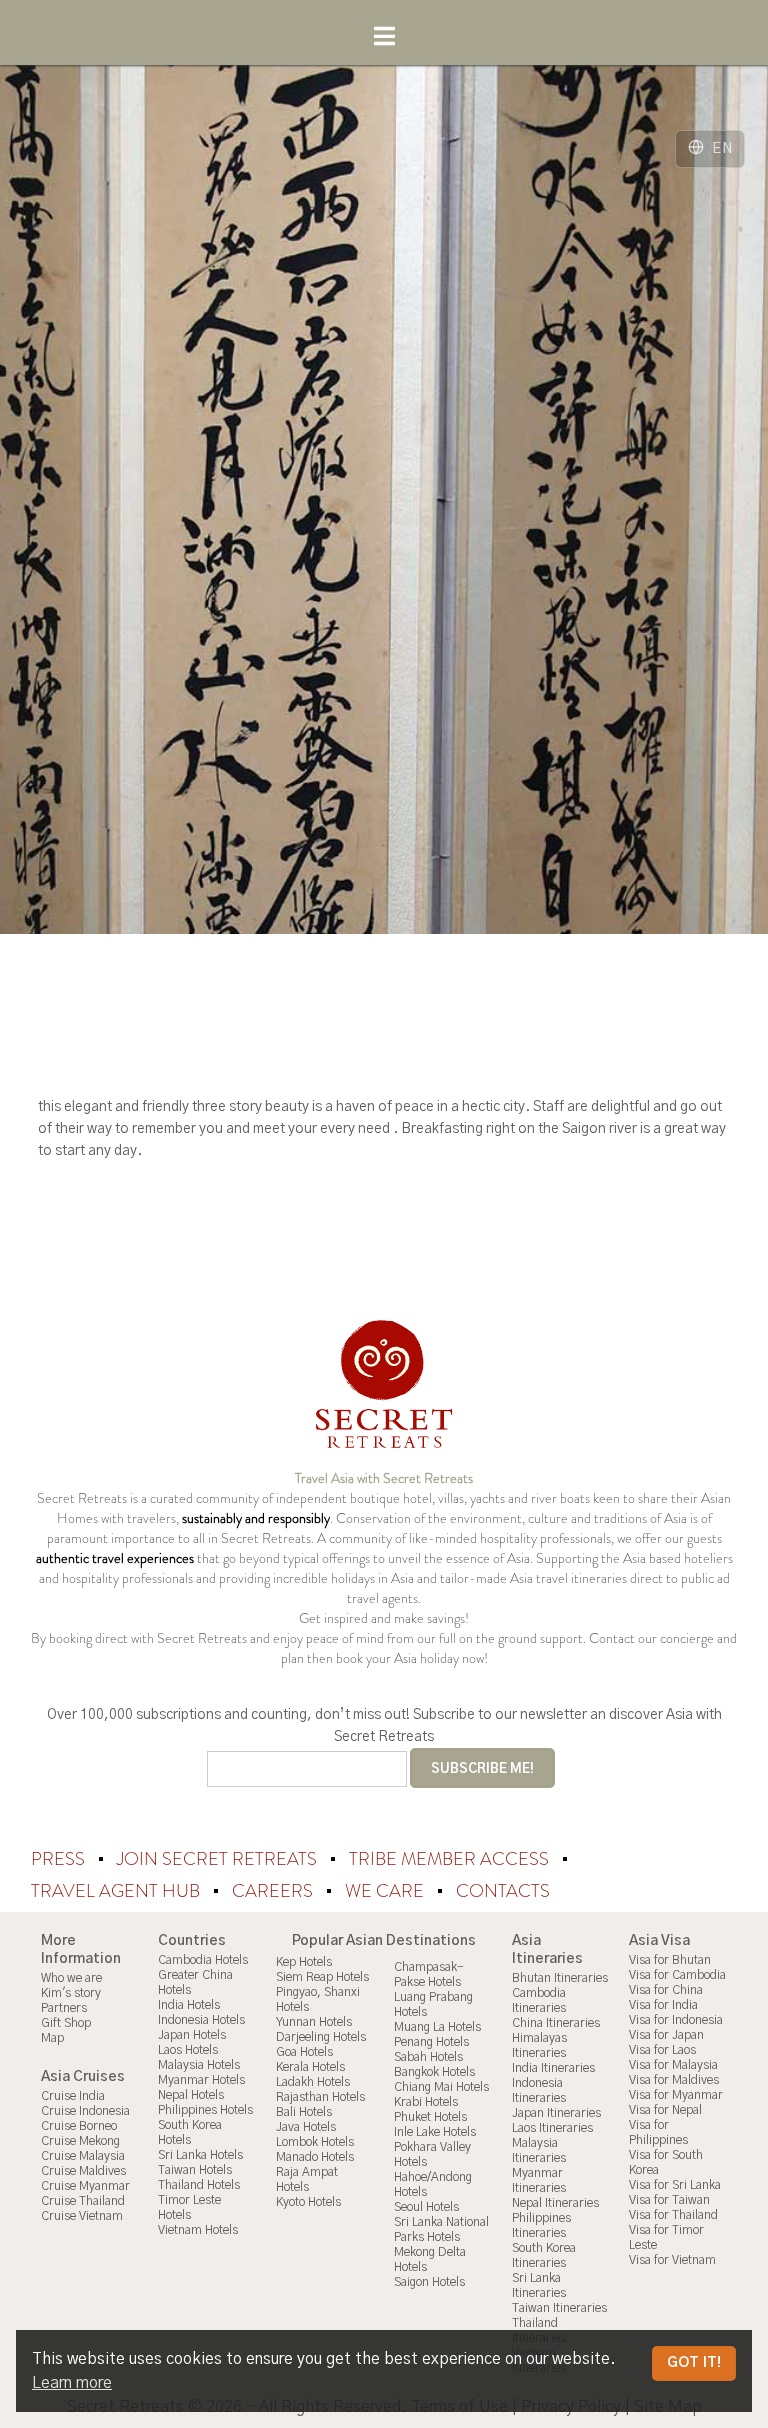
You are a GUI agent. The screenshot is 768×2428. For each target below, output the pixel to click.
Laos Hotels (188, 2050)
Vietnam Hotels (198, 2230)
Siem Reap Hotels (322, 1977)
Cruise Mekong (80, 2141)
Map (52, 2038)
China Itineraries (556, 2023)
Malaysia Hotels (199, 2065)
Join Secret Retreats (219, 1859)
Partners (64, 2008)
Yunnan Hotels (314, 2022)
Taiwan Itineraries (559, 2308)
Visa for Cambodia (677, 1975)
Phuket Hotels (430, 2117)
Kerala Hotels (310, 2067)
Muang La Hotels (437, 2027)
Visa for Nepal (665, 2110)
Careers (274, 1891)
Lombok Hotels (315, 2142)
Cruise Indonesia (85, 2111)
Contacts (503, 1891)
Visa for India (663, 2005)
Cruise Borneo (79, 2126)
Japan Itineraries (556, 2113)
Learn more (72, 2383)
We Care (386, 1891)
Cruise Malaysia (83, 2156)
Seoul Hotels (426, 2207)
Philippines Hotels (205, 2110)
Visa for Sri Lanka (675, 2185)
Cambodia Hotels (203, 1960)
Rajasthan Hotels (320, 2097)
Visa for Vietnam (672, 2260)
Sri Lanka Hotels (200, 2155)
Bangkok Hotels (434, 2072)
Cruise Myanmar (85, 2186)
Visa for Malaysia (673, 2065)
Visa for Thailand (673, 2215)
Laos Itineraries (552, 2128)
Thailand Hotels (199, 2185)
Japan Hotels (192, 2035)
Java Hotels (306, 2127)
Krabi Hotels (426, 2102)
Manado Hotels (315, 2157)
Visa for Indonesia (676, 2020)
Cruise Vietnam (82, 2216)
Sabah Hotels (428, 2057)
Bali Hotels (304, 2112)
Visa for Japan (666, 2035)
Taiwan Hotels (195, 2170)
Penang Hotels (431, 2042)
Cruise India (73, 2096)
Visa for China (666, 1990)
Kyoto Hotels (308, 2202)
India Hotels (189, 2005)
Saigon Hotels (429, 2282)
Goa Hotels (304, 2052)
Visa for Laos (662, 2050)
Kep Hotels (304, 1962)
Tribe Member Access (451, 1859)
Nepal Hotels (191, 2095)
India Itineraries (553, 2068)
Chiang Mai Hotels (441, 2087)
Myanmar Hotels (201, 2080)
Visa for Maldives (674, 2080)
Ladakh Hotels (313, 2082)
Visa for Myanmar (676, 2095)
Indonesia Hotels (201, 2020)
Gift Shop (66, 2023)
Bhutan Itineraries (560, 1978)
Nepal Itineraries (555, 2203)
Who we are (71, 1978)
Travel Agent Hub (117, 1891)
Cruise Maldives (83, 2171)
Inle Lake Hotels (435, 2132)
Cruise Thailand (83, 2201)
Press (60, 1859)
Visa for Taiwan (669, 2200)
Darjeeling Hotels (321, 2037)
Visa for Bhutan (670, 1960)
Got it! (694, 2363)
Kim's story (71, 1993)
